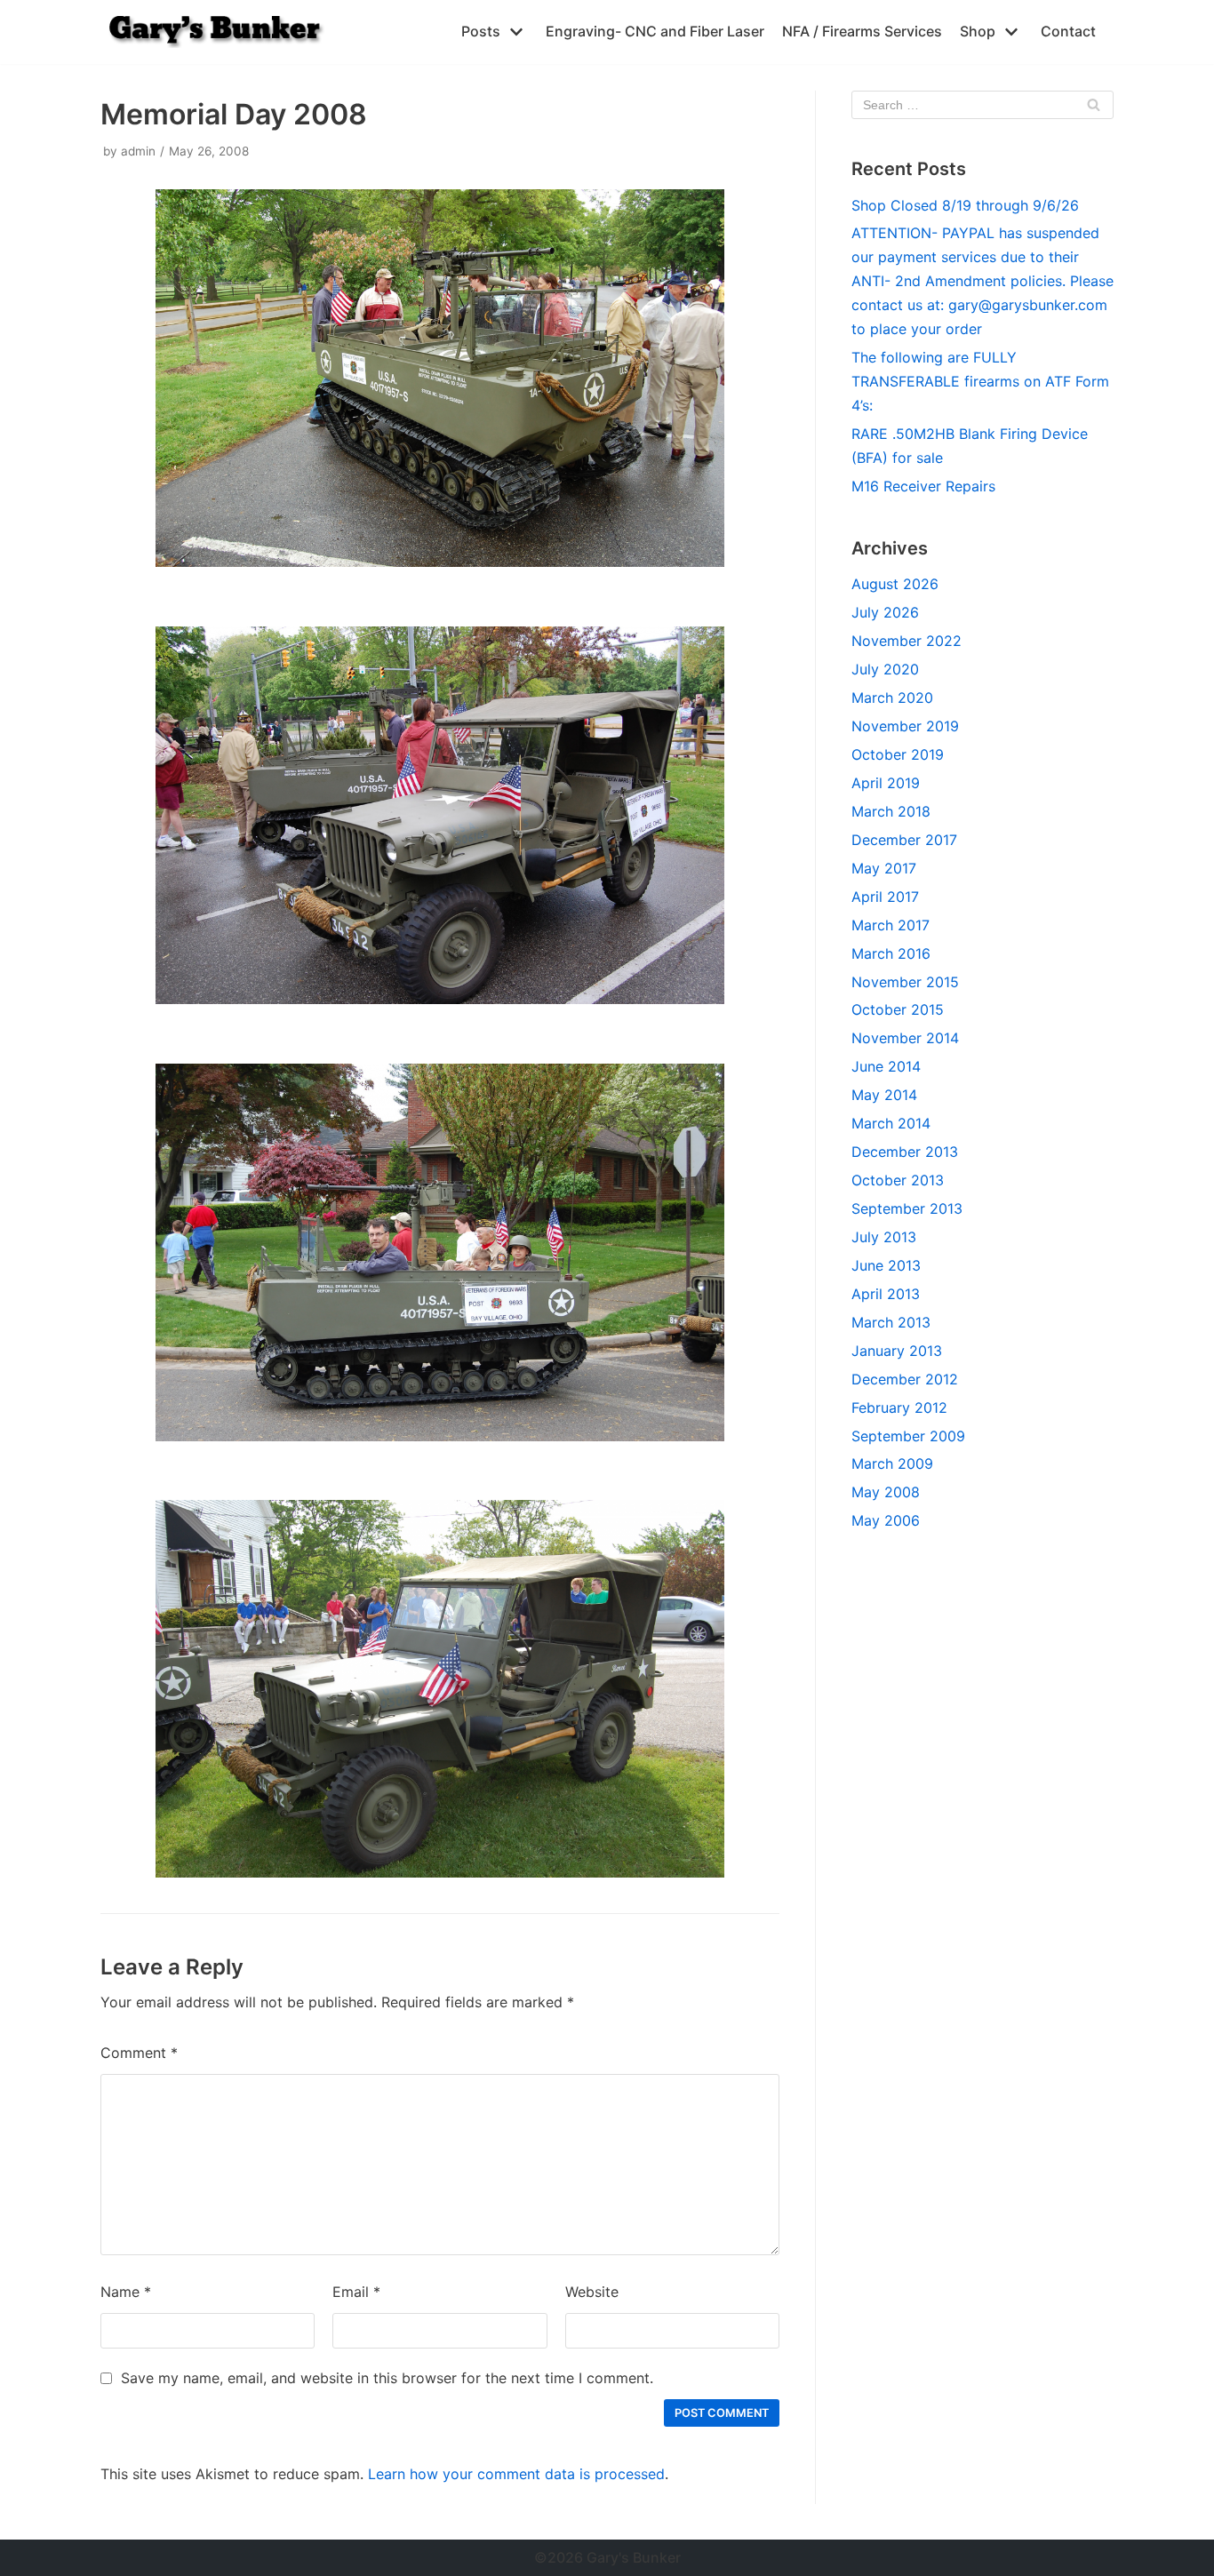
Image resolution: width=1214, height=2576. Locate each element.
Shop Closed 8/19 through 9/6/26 (965, 205)
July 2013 (884, 1237)
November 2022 (907, 641)
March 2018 (891, 811)
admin (138, 151)
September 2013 (907, 1208)
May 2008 (886, 1492)
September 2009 (908, 1436)
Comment (139, 2053)
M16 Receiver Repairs (923, 486)
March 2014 (891, 1123)
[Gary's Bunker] (214, 32)
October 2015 (898, 1009)
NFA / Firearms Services (862, 31)
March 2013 (891, 1322)
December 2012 (905, 1379)
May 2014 (884, 1095)
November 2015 (905, 982)
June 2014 (886, 1066)
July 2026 (885, 612)
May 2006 (886, 1520)
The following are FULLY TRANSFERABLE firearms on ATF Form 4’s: (980, 381)
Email (356, 2292)
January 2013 (897, 1351)
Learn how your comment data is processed (516, 2474)
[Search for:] (982, 105)
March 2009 (892, 1463)
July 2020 (885, 669)
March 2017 (891, 925)
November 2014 (905, 1038)
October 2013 (898, 1180)
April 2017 (885, 897)
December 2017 (904, 840)
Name (126, 2292)
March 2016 (891, 953)
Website (592, 2292)
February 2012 (899, 1408)
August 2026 (895, 584)
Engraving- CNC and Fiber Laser (655, 31)
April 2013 (886, 1294)
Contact (1068, 31)
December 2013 (905, 1152)
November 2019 (905, 726)
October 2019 (898, 754)
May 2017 (884, 868)
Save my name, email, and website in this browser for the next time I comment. (387, 2378)
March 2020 (892, 698)
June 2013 (886, 1265)
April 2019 (886, 783)
